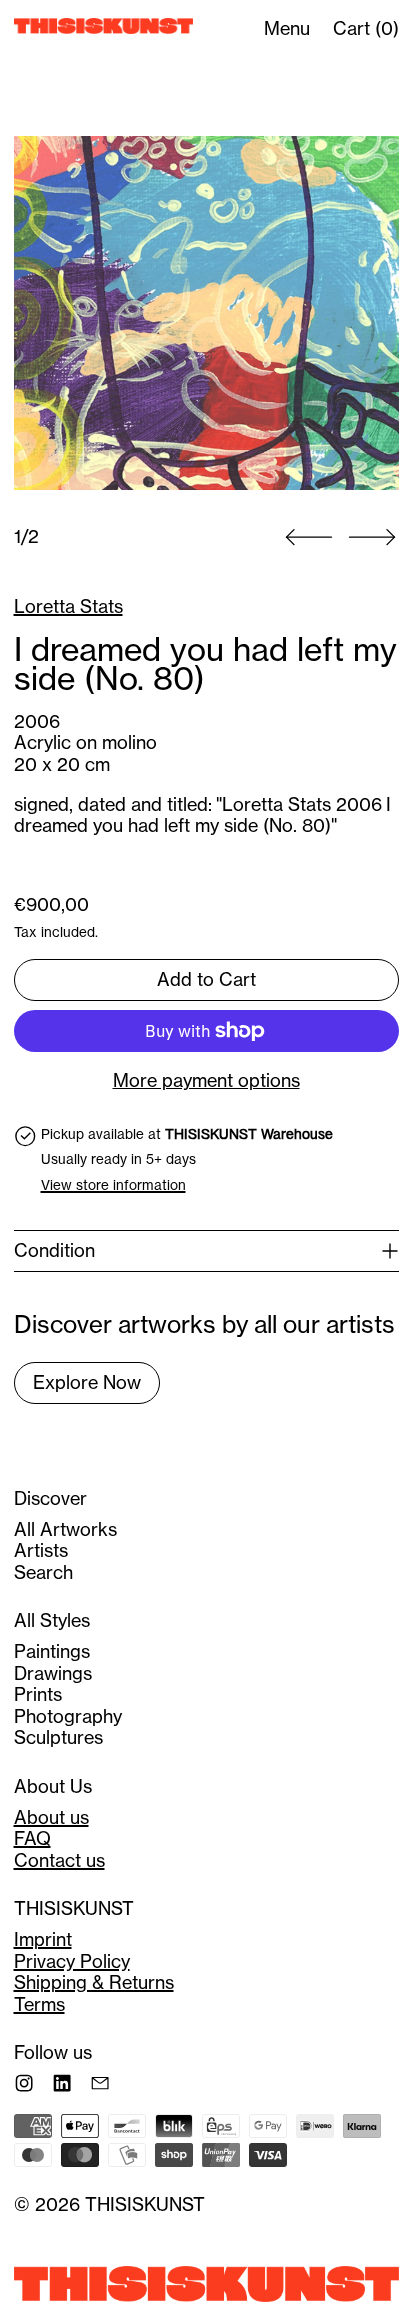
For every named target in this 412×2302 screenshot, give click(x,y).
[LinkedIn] (62, 2083)
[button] (206, 313)
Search (43, 1572)
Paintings (52, 1651)
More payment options (206, 1081)
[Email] (100, 2083)
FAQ (32, 1838)
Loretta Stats (68, 606)
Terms (39, 2004)
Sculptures (58, 1737)
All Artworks (65, 1529)
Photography (68, 1716)
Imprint (43, 1939)
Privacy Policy (72, 1961)
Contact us (59, 1860)
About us (51, 1817)
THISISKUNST (145, 2204)
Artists (41, 1550)
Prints (38, 1694)
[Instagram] (24, 2083)
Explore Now (87, 1382)
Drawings (53, 1673)
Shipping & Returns (94, 1982)
